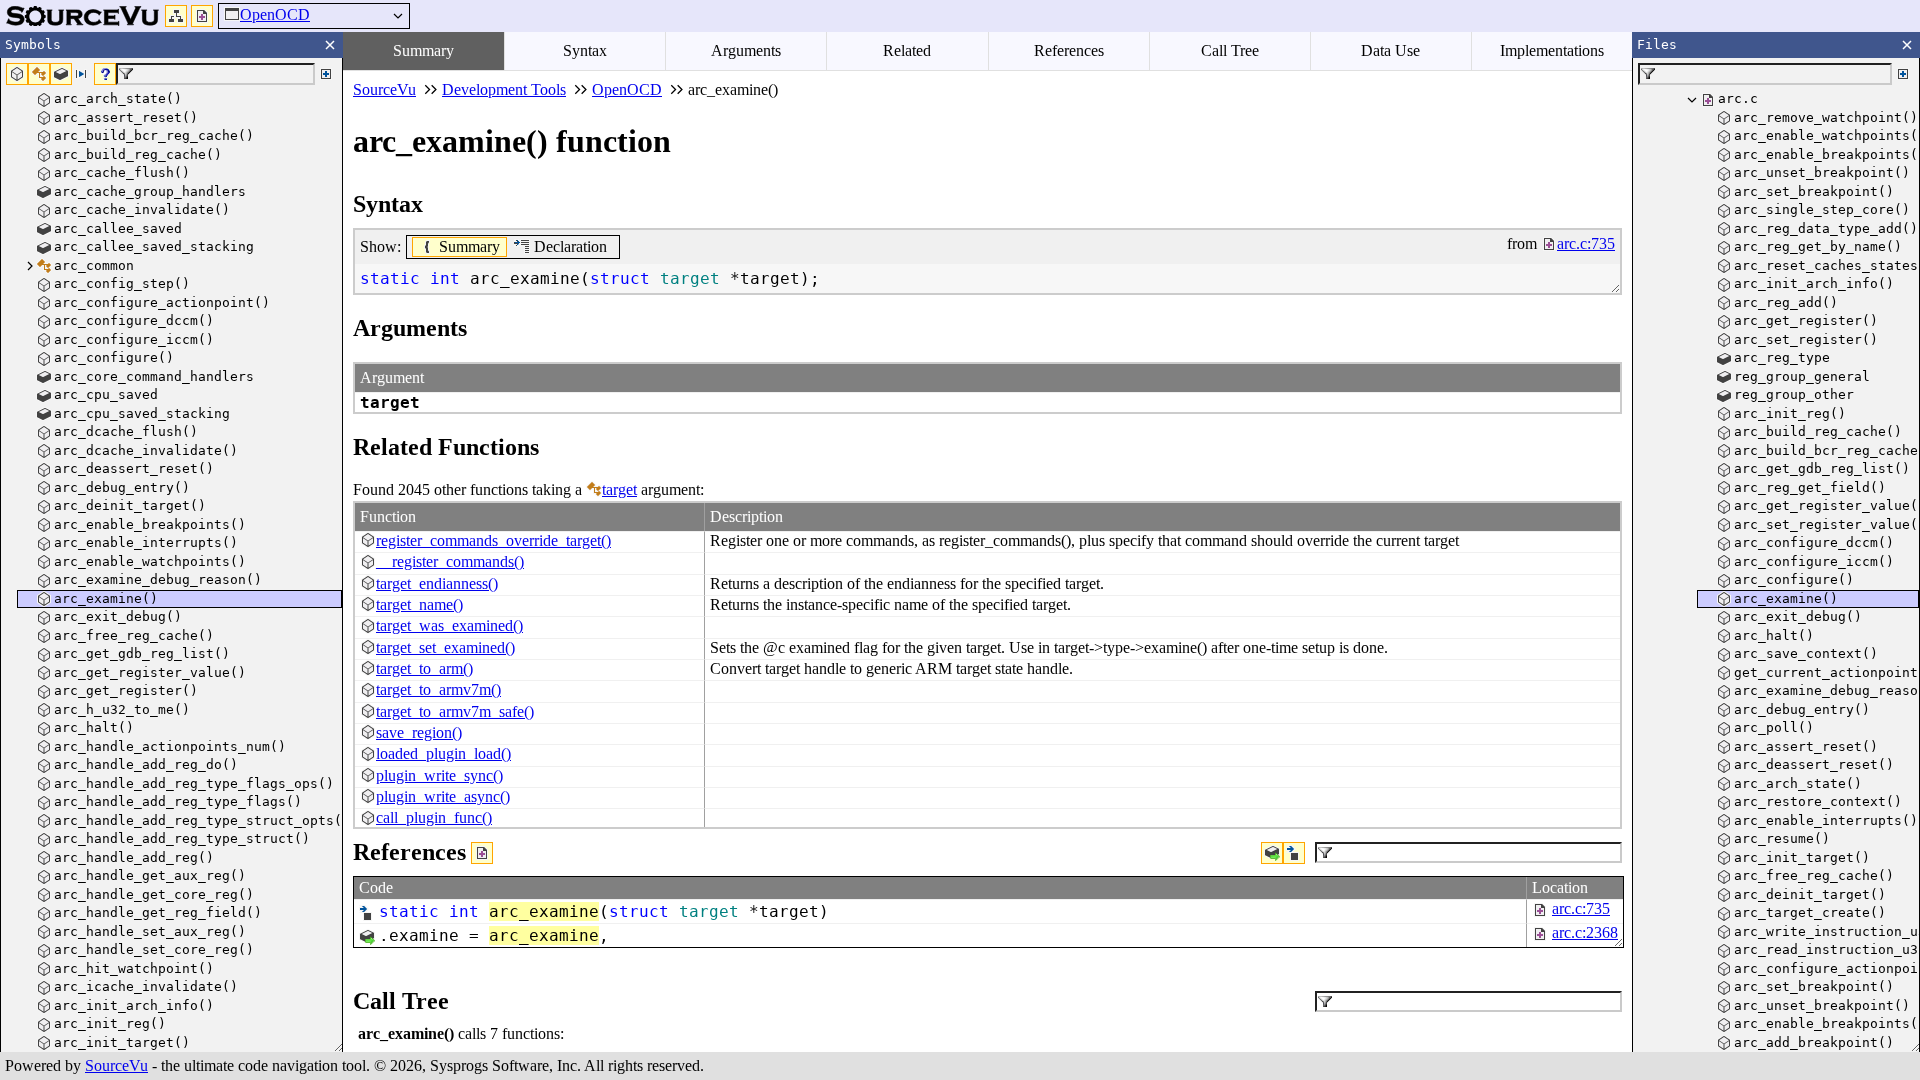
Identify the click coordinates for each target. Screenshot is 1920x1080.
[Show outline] (176, 16)
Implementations (1552, 50)
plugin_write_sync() (439, 775)
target (619, 489)
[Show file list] (202, 16)
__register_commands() (450, 561)
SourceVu (116, 1065)
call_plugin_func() (434, 817)
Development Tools (504, 89)
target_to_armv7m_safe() (455, 711)
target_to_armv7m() (438, 689)
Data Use (1390, 50)
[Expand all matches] (326, 74)
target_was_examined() (449, 625)
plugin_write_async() (443, 796)
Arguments (746, 50)
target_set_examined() (445, 647)
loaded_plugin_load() (443, 753)
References (1069, 50)
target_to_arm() (424, 668)
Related (907, 50)
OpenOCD (275, 14)
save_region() (419, 732)
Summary (423, 50)
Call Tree (1230, 50)
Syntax (585, 50)
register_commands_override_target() (493, 540)
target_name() (419, 604)
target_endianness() (437, 583)
